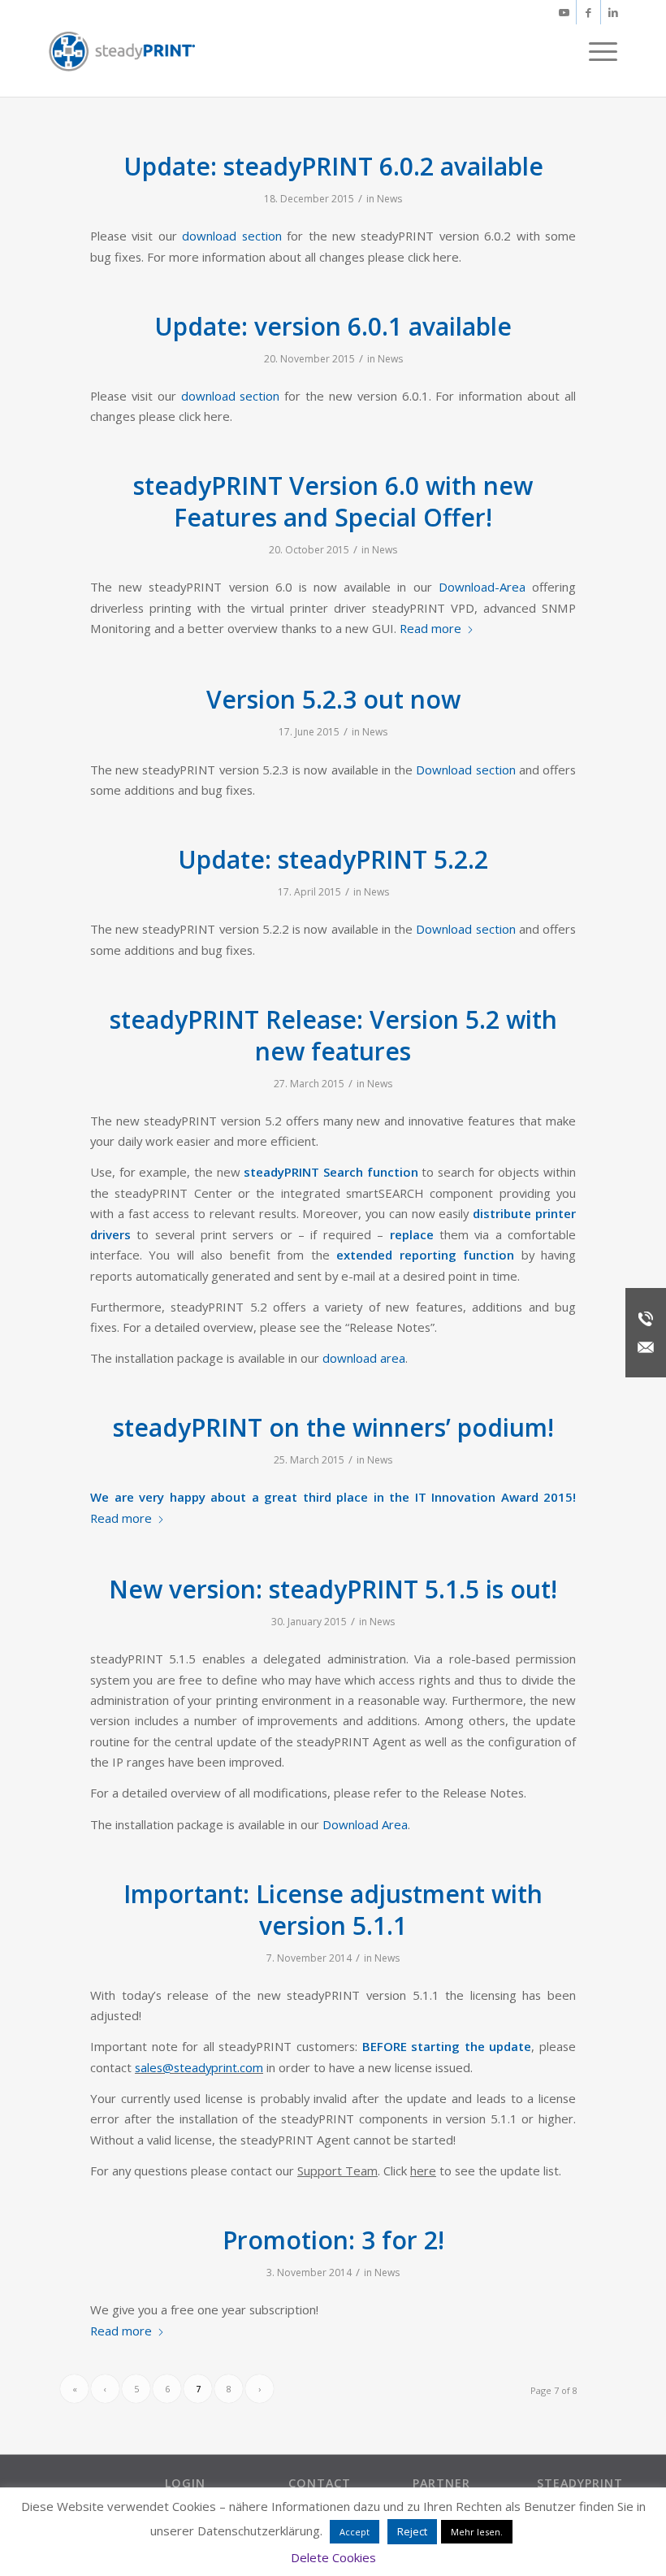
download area (364, 1358)
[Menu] (599, 51)
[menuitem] (599, 51)
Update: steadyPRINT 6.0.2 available (333, 166)
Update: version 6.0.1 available (333, 326)
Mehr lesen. (477, 2532)
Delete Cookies (333, 2557)
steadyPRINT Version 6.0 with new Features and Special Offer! (333, 501)
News (389, 199)
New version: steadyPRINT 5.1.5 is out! (333, 1589)
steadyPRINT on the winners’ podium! (333, 1427)
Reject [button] (412, 2531)
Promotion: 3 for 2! (333, 2240)
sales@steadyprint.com (199, 2067)
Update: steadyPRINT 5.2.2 (333, 859)
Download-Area (482, 587)
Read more (430, 628)
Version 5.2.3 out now (333, 699)
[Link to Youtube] (564, 12)
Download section (465, 770)
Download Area (365, 1824)
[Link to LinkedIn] (613, 12)
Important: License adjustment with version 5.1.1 (333, 1910)
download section (231, 236)
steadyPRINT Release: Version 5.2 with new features (333, 1035)
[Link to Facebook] (588, 12)
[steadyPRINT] (122, 52)
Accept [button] (355, 2532)
